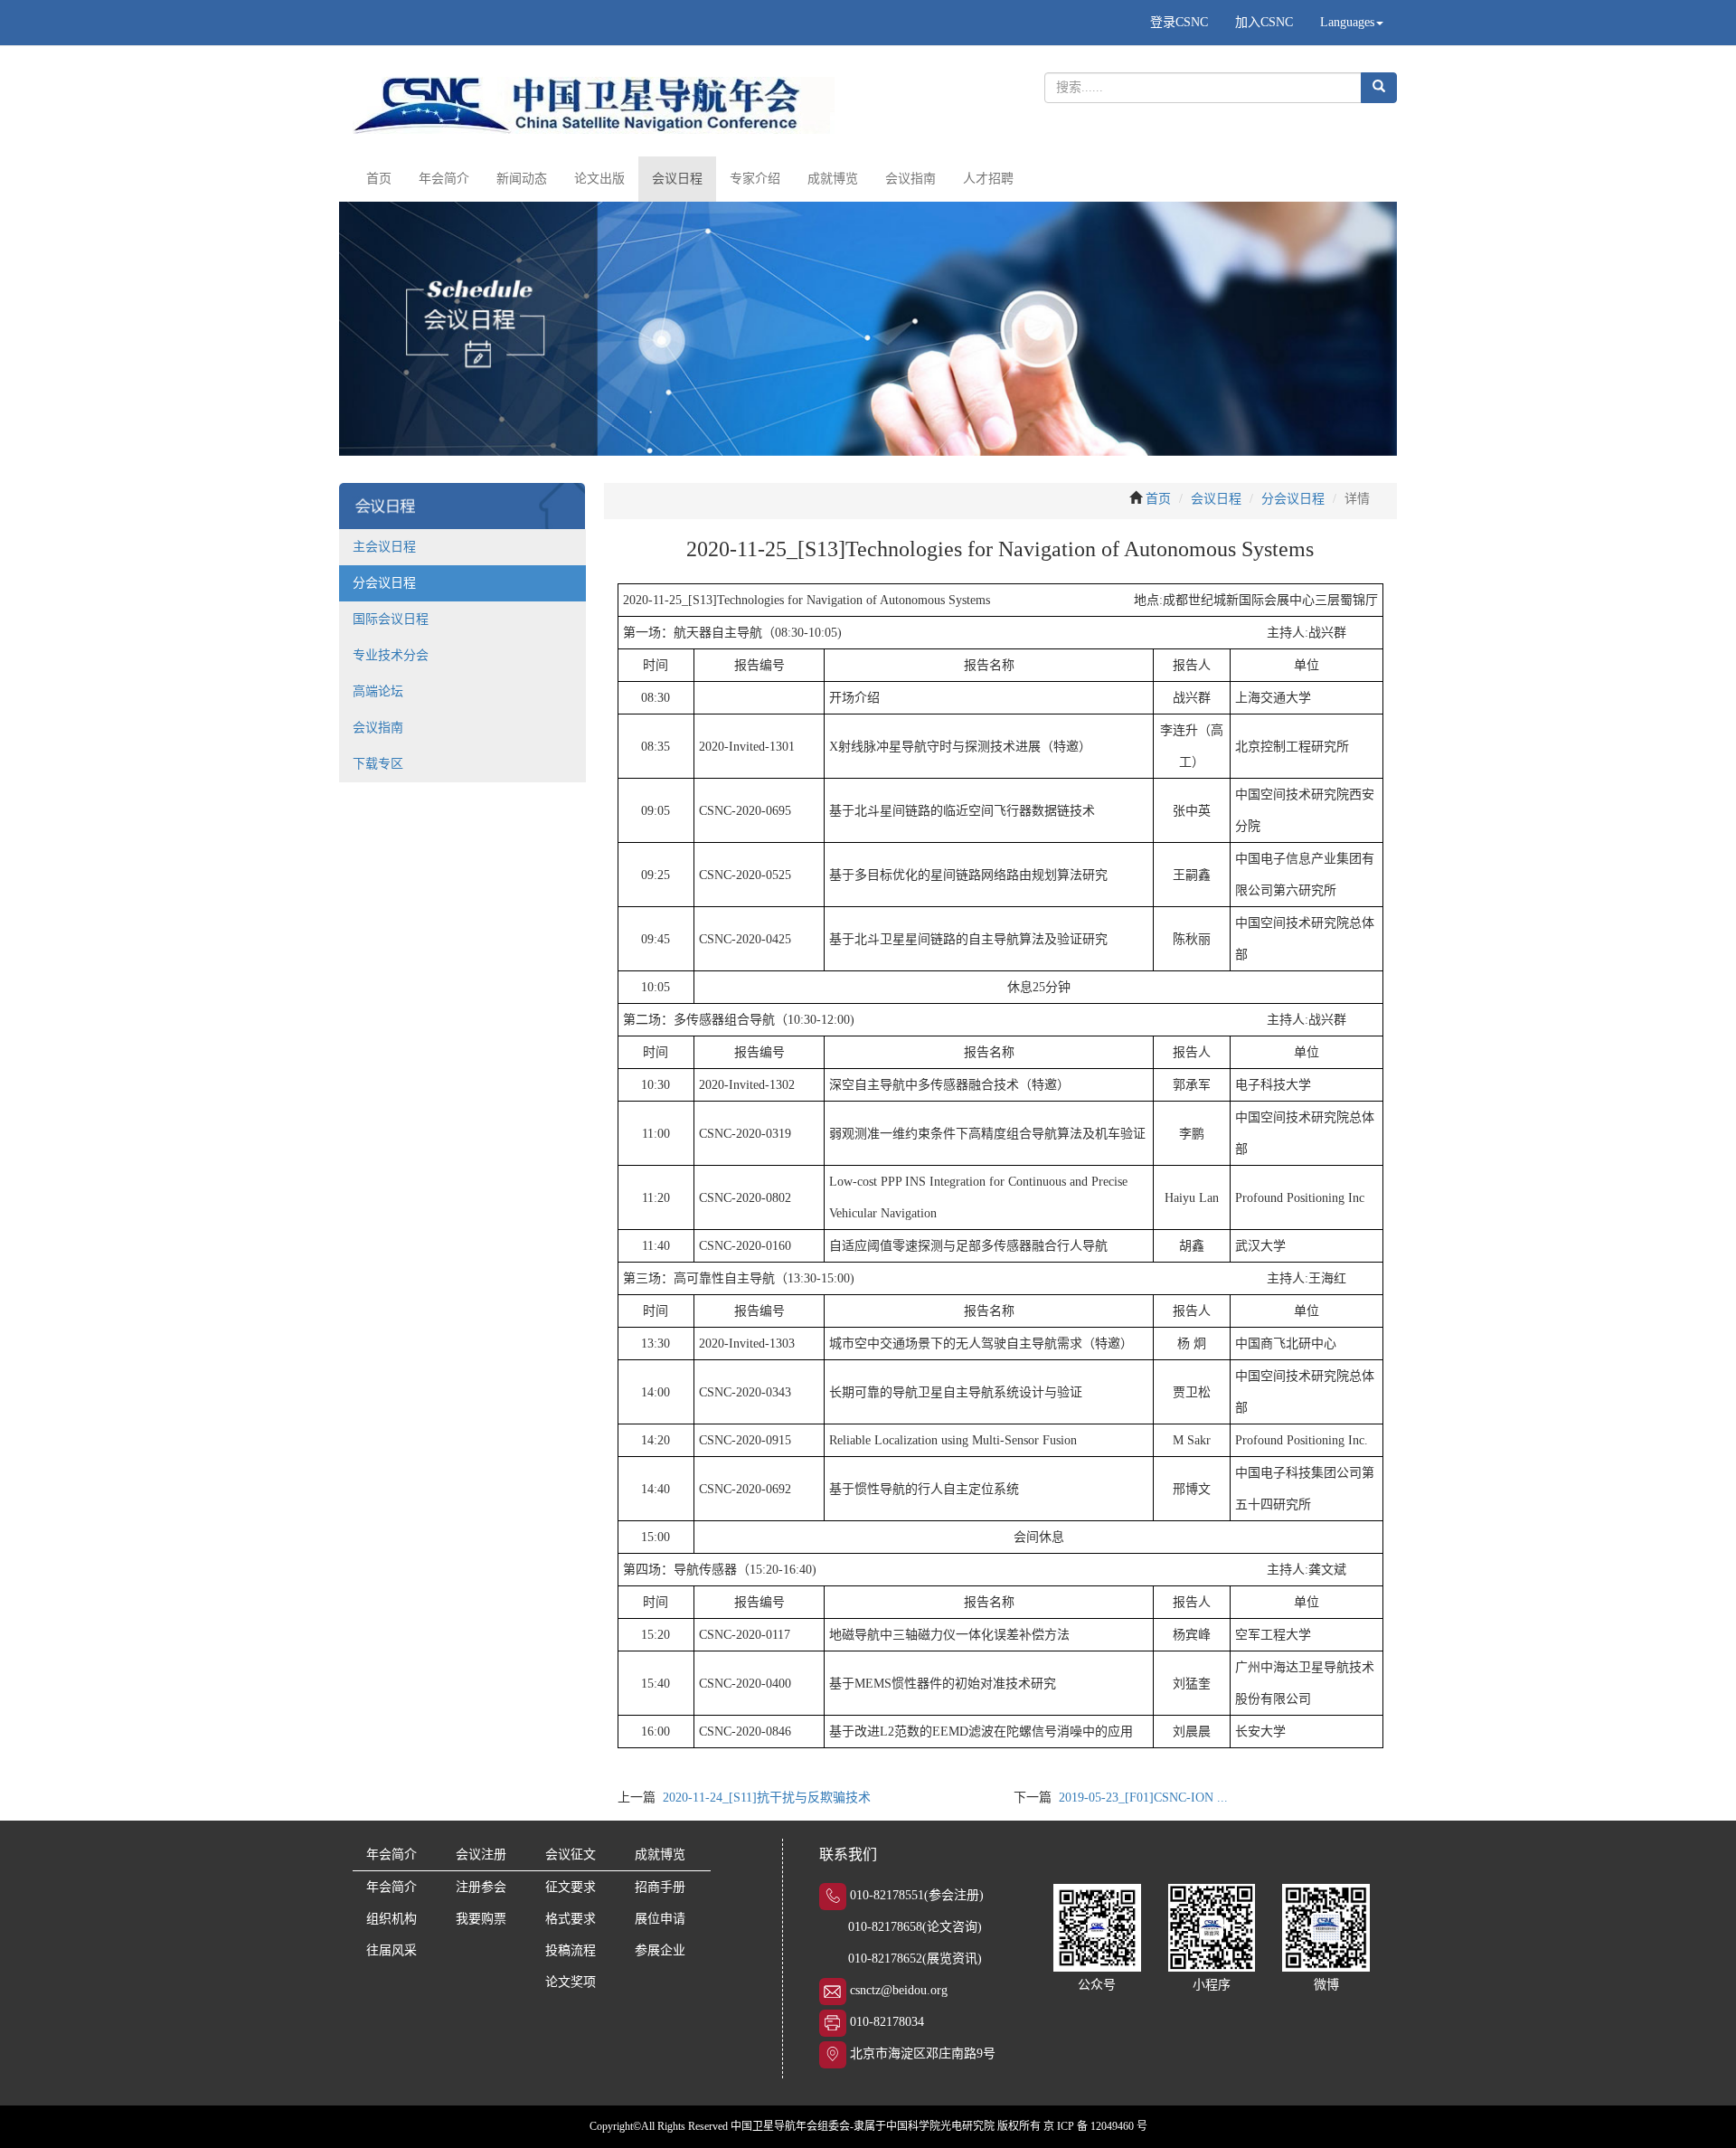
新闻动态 (522, 179)
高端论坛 (378, 691)
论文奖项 (571, 1982)
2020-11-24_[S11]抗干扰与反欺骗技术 (767, 1798)
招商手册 (660, 1887)
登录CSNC (1179, 22)
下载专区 (378, 764)
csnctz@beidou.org (899, 1990)
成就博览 (833, 179)
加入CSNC (1264, 22)
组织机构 (392, 1919)
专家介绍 (755, 179)
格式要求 (571, 1919)
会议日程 (677, 179)
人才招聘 (988, 179)
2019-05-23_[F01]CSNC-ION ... (1143, 1798)
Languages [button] (1347, 22)
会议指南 (910, 179)
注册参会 (481, 1887)
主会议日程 (384, 547)
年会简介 (444, 179)
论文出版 (599, 179)
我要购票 (481, 1919)
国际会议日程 (391, 619)
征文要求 (571, 1887)
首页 (379, 179)
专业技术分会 (391, 655)
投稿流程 (571, 1950)
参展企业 (660, 1950)
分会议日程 (384, 583)
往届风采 (392, 1950)
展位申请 (660, 1919)
